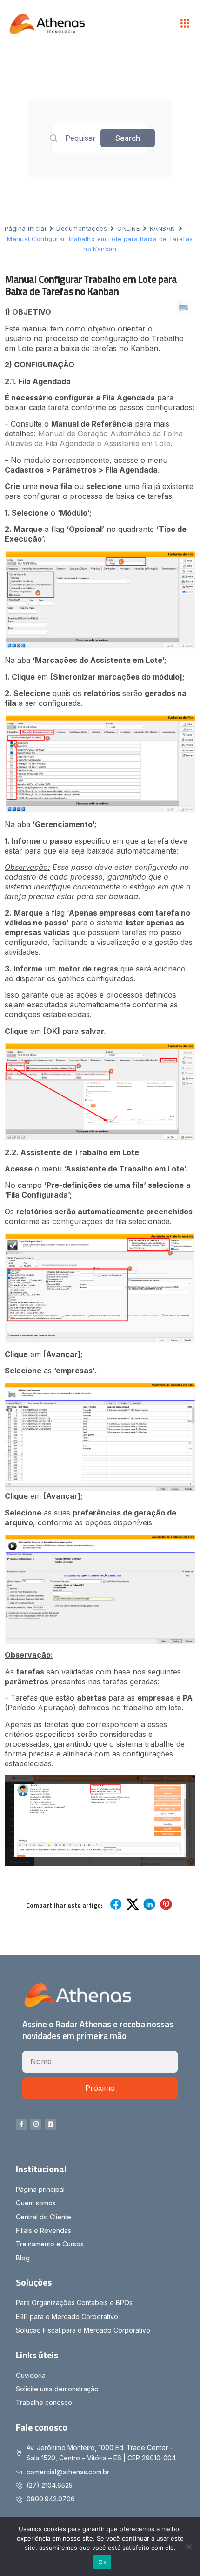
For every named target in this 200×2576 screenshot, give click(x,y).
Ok (102, 2562)
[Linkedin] (50, 2124)
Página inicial (25, 228)
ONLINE (128, 228)
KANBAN (163, 228)
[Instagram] (36, 2124)
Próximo (100, 2088)
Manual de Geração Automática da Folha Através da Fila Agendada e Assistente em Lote (94, 438)
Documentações (82, 228)
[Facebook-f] (21, 2124)
